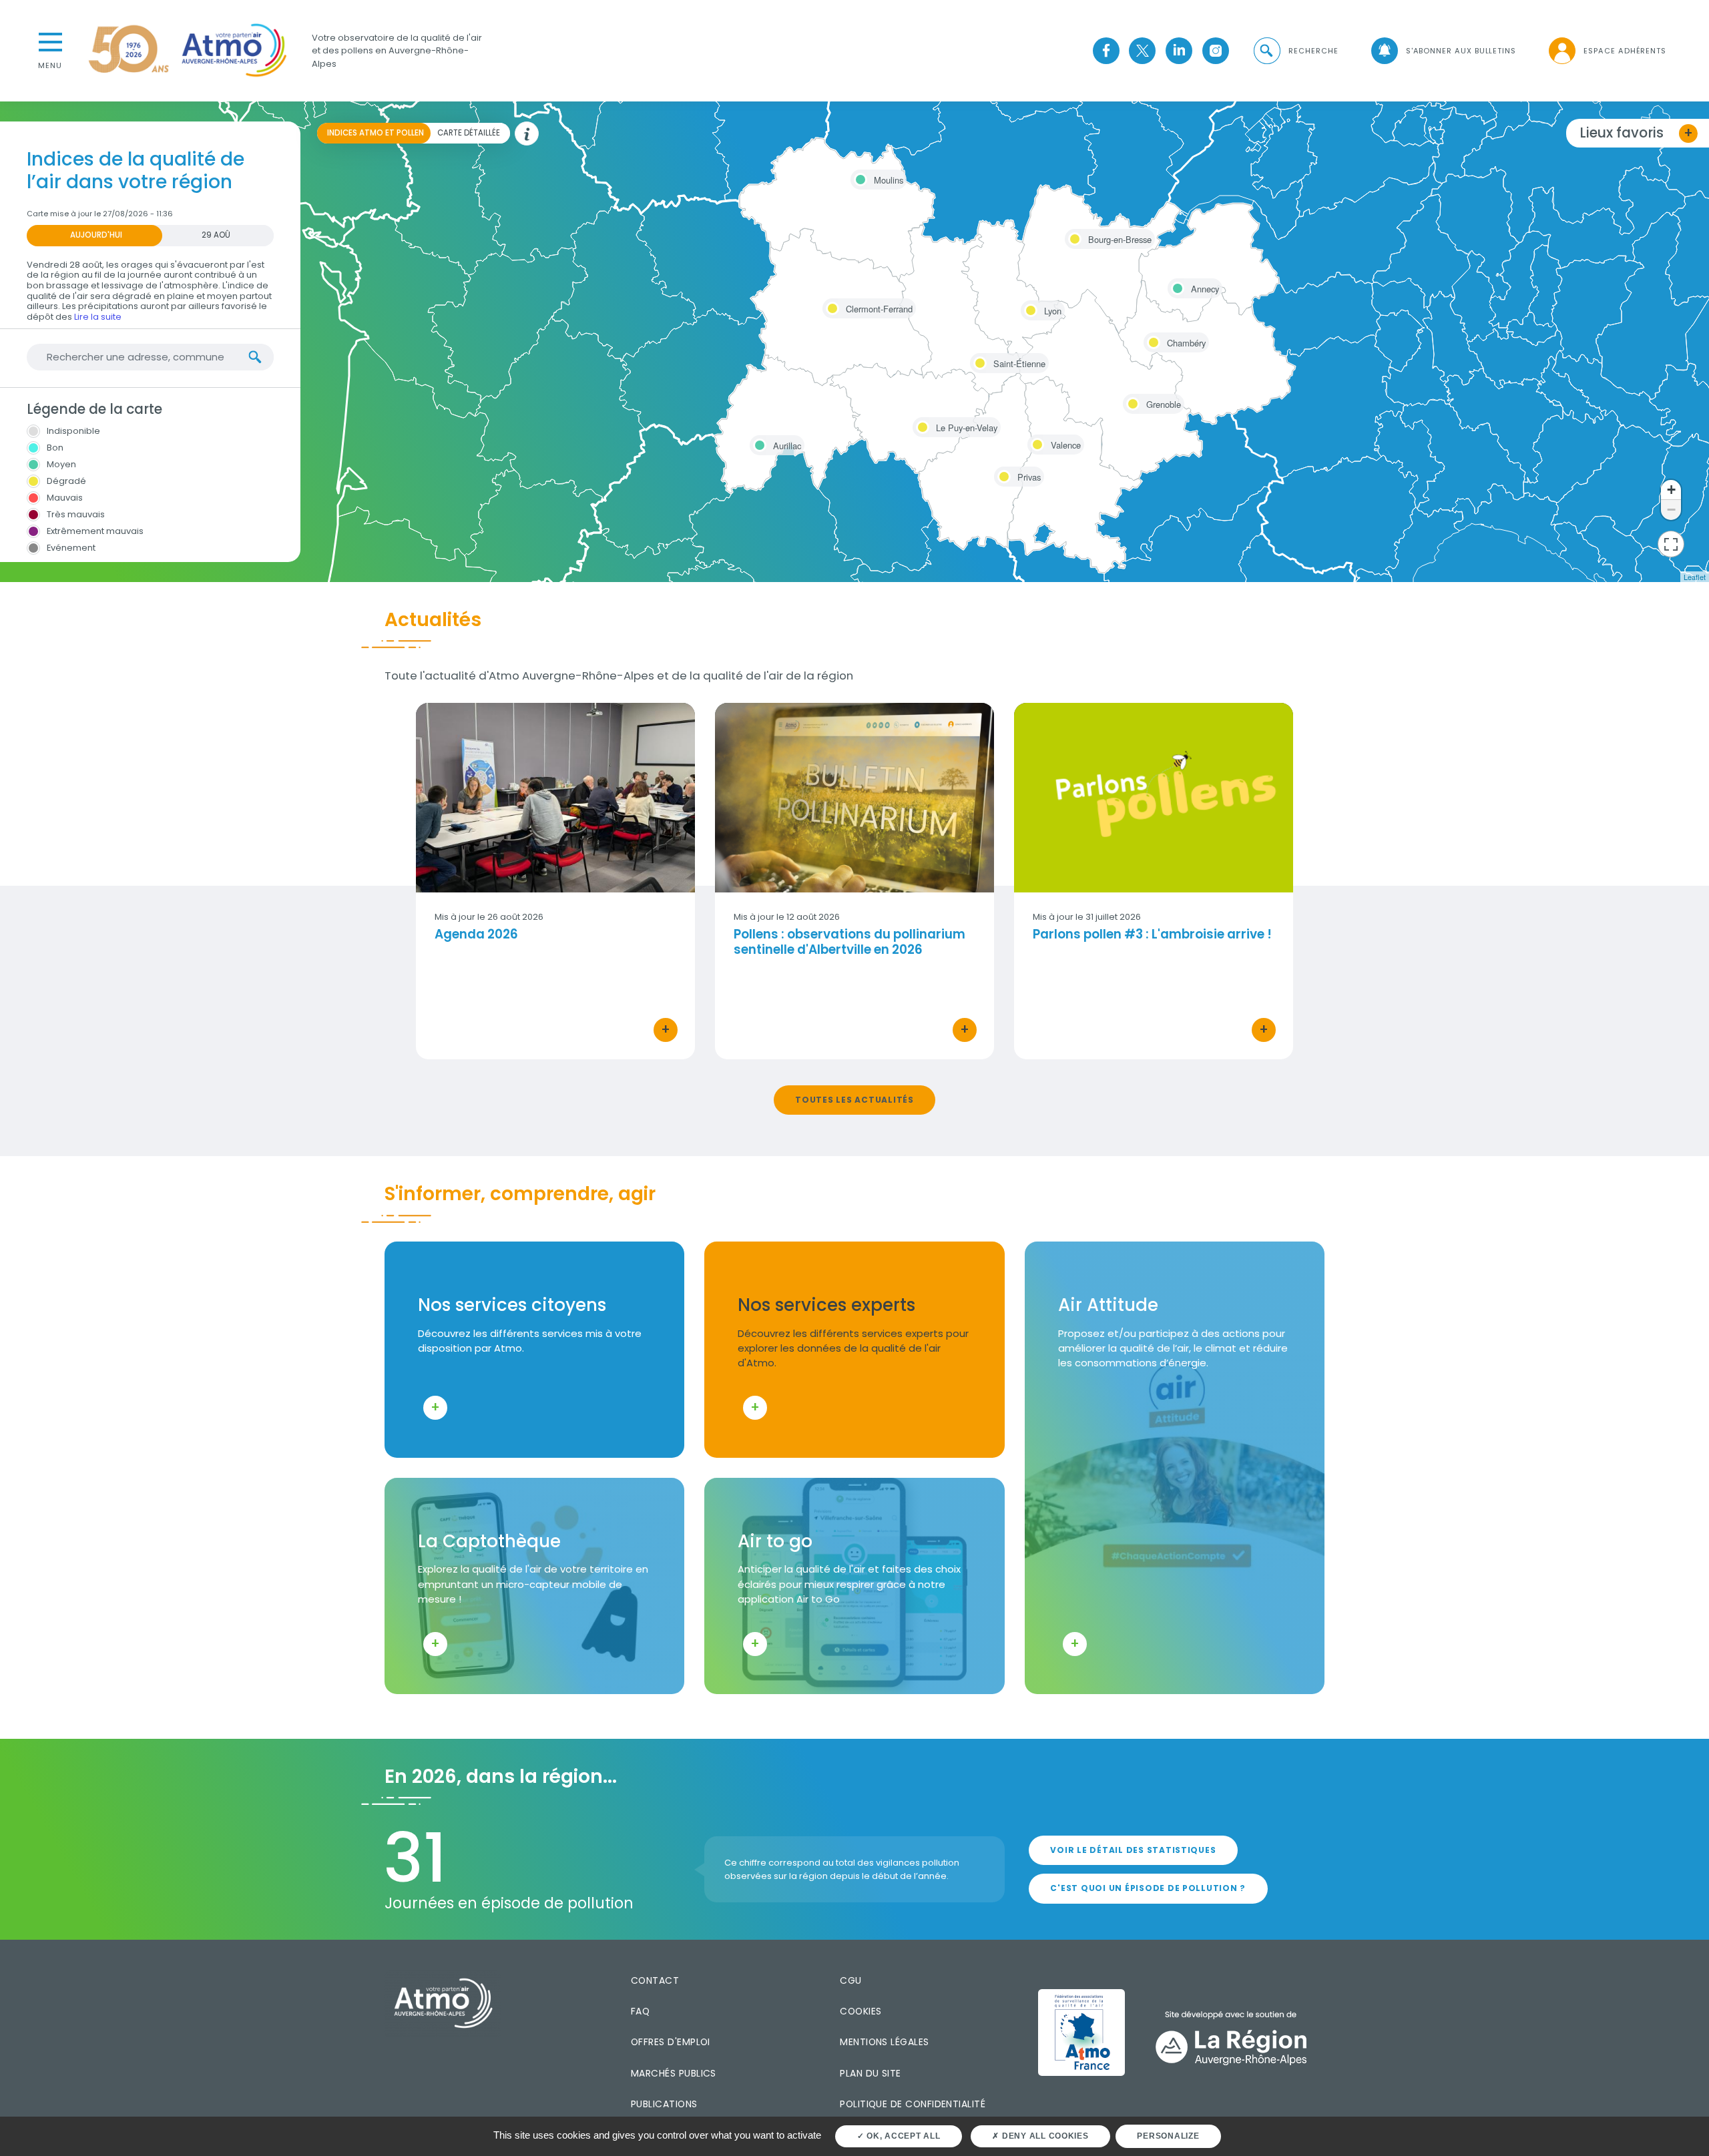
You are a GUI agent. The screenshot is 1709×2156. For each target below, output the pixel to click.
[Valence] (1035, 443)
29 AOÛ (216, 235)
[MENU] (50, 41)
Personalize (1168, 2136)
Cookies (861, 2011)
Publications (664, 2104)
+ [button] (1671, 490)
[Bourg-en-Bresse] (1073, 237)
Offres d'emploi (671, 2042)
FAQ (640, 2011)
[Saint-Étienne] (978, 361)
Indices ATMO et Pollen (376, 133)
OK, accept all (902, 2136)
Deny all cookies (1044, 2136)
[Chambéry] (1152, 340)
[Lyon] (1029, 308)
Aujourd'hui (96, 235)
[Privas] (1002, 475)
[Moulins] (859, 178)
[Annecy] (1176, 286)
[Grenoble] (1131, 402)
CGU (850, 1980)
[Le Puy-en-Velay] (921, 425)
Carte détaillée (469, 133)
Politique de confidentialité (913, 2104)
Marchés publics (674, 2073)
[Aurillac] (758, 443)
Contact (655, 1980)
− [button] (1671, 510)
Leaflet (1695, 577)
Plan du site (871, 2073)
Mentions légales (884, 2042)
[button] (1295, 51)
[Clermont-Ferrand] (830, 306)
